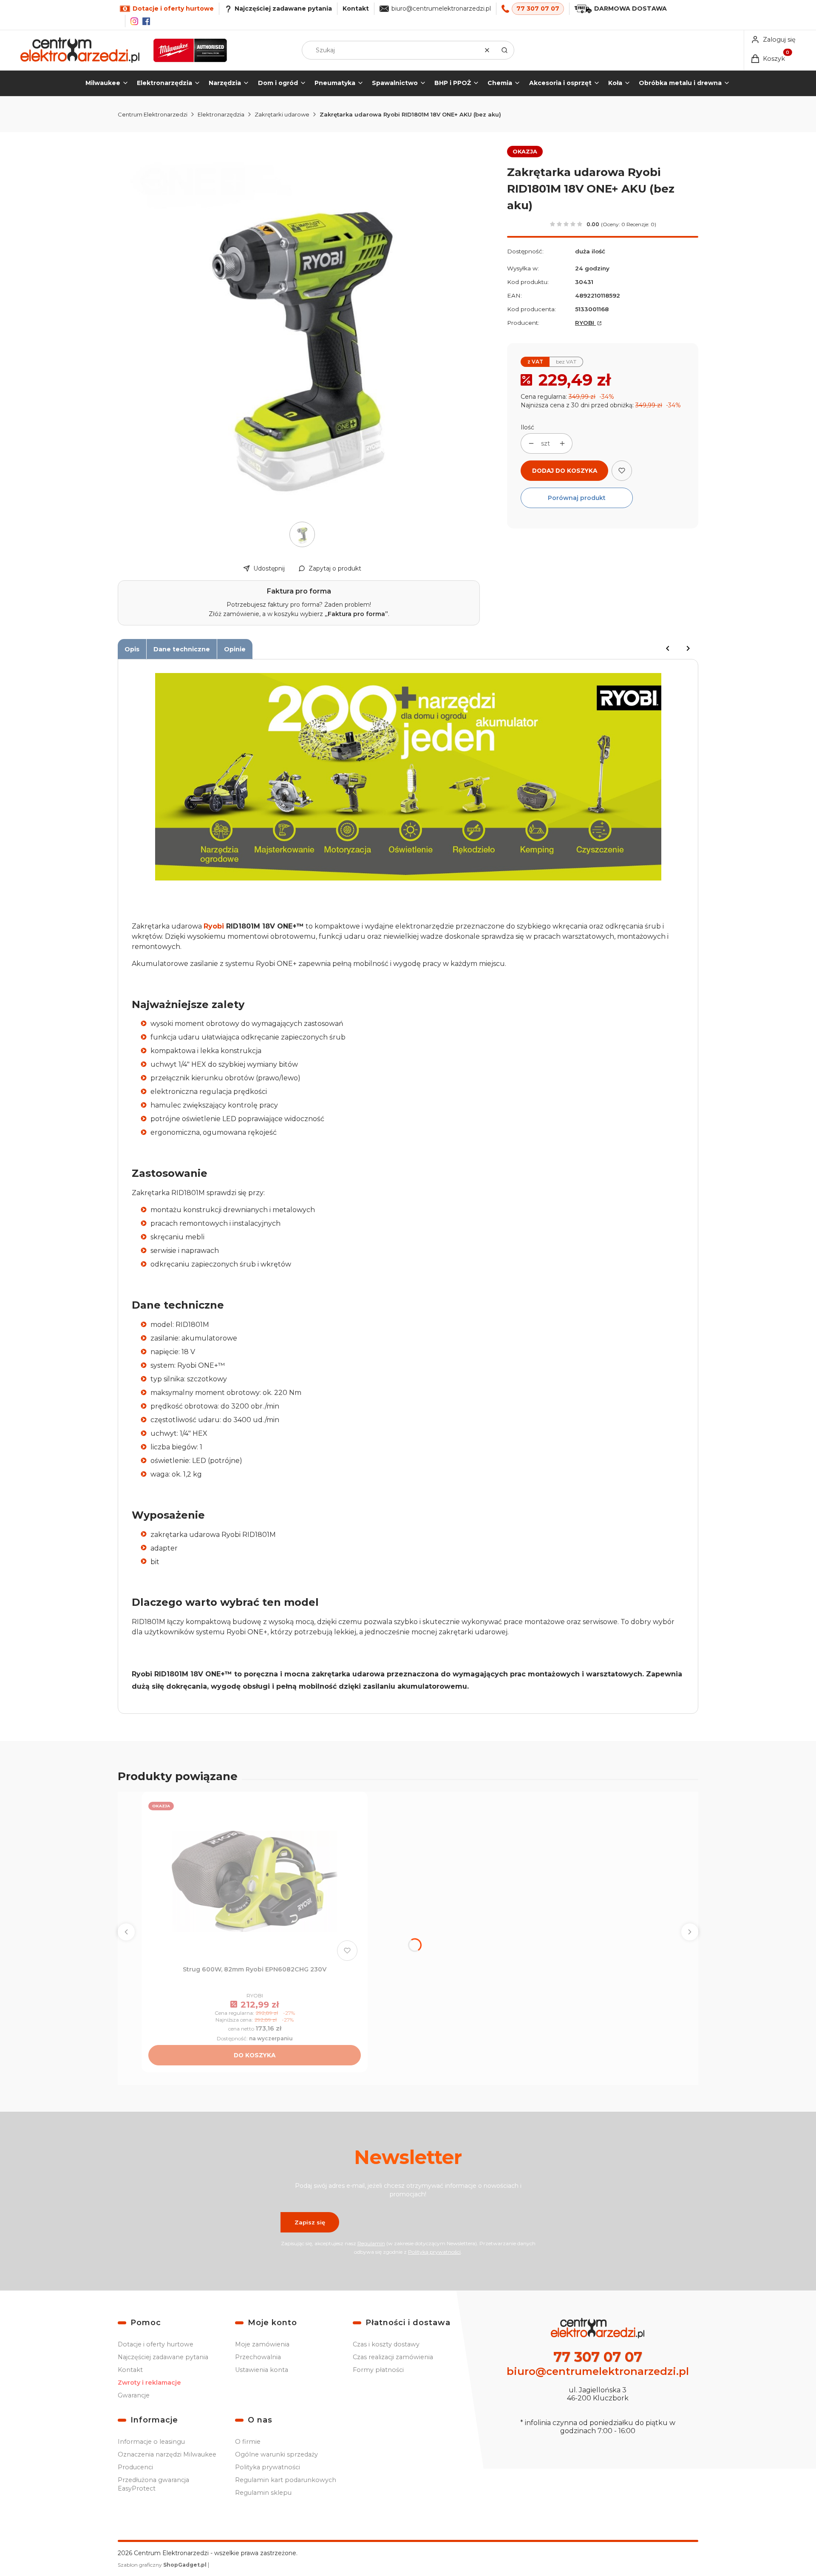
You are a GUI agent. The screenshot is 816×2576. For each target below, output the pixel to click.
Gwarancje (134, 2395)
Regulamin (371, 2243)
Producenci (135, 2467)
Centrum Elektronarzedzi (153, 114)
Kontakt (356, 9)
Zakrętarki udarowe (282, 114)
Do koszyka (255, 2055)
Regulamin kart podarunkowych (286, 2480)
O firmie (248, 2442)
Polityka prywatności (268, 2467)
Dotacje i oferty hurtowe (156, 2344)
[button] (504, 50)
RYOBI (585, 323)
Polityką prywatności (434, 2252)
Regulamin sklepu (263, 2493)
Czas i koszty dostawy (386, 2344)
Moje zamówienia (262, 2344)
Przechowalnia (258, 2357)
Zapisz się (310, 2222)
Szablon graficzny (162, 2565)
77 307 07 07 (538, 9)
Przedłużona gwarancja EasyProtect (153, 2484)
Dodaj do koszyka (565, 471)
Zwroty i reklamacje (149, 2383)
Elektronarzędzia (221, 114)
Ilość (527, 427)
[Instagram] (134, 21)
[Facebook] (146, 21)
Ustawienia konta (262, 2370)
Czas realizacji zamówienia (393, 2357)
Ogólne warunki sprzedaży (276, 2454)
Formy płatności (378, 2370)
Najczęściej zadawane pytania (163, 2357)
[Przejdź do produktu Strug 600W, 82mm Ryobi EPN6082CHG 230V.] (255, 1881)
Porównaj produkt (577, 498)
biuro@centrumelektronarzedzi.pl (441, 9)
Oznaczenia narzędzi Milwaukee (167, 2454)
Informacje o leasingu (151, 2442)
